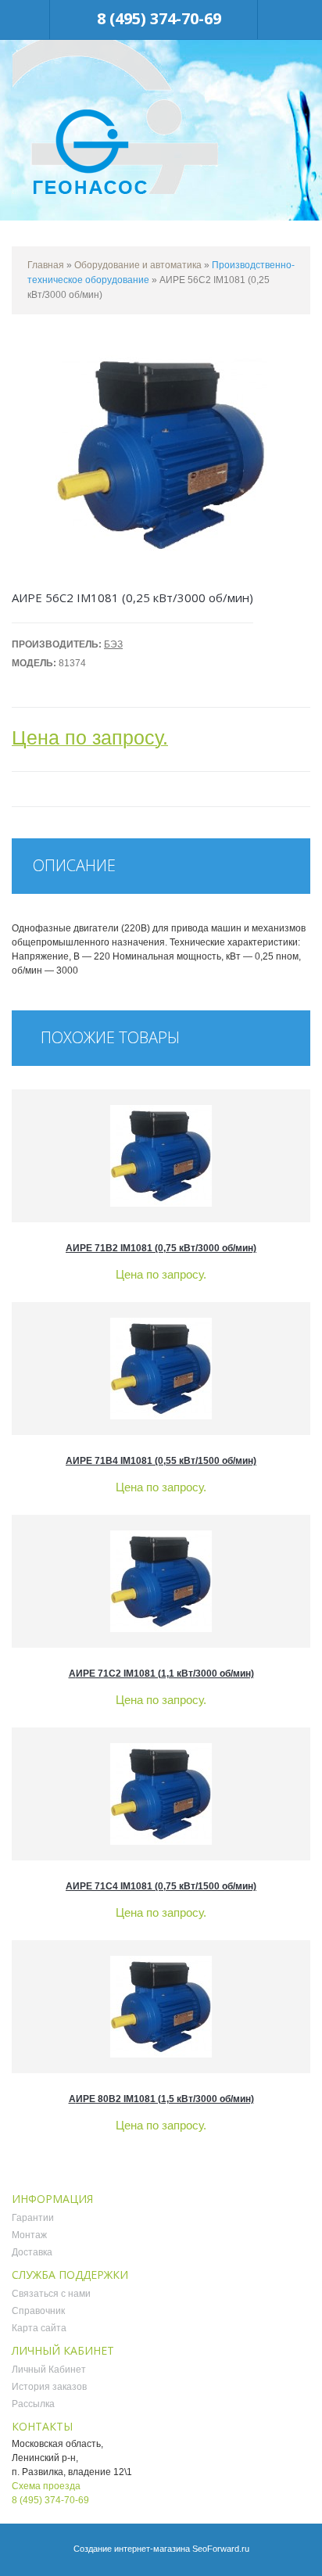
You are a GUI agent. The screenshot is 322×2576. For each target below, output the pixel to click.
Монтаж (29, 2235)
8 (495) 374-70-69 (159, 18)
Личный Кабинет (49, 2370)
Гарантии (33, 2218)
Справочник (38, 2311)
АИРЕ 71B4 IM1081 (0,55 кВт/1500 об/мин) (161, 1461)
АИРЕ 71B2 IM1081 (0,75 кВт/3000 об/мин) (161, 1248)
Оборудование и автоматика (138, 265)
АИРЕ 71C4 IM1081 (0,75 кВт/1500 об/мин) (161, 1886)
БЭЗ (113, 644)
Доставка (32, 2252)
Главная (46, 265)
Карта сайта (39, 2328)
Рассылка (33, 2404)
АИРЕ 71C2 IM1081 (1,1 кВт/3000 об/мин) (161, 1674)
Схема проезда (46, 2486)
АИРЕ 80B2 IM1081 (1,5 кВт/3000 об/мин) (161, 2099)
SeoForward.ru (221, 2549)
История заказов (49, 2387)
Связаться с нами (51, 2294)
